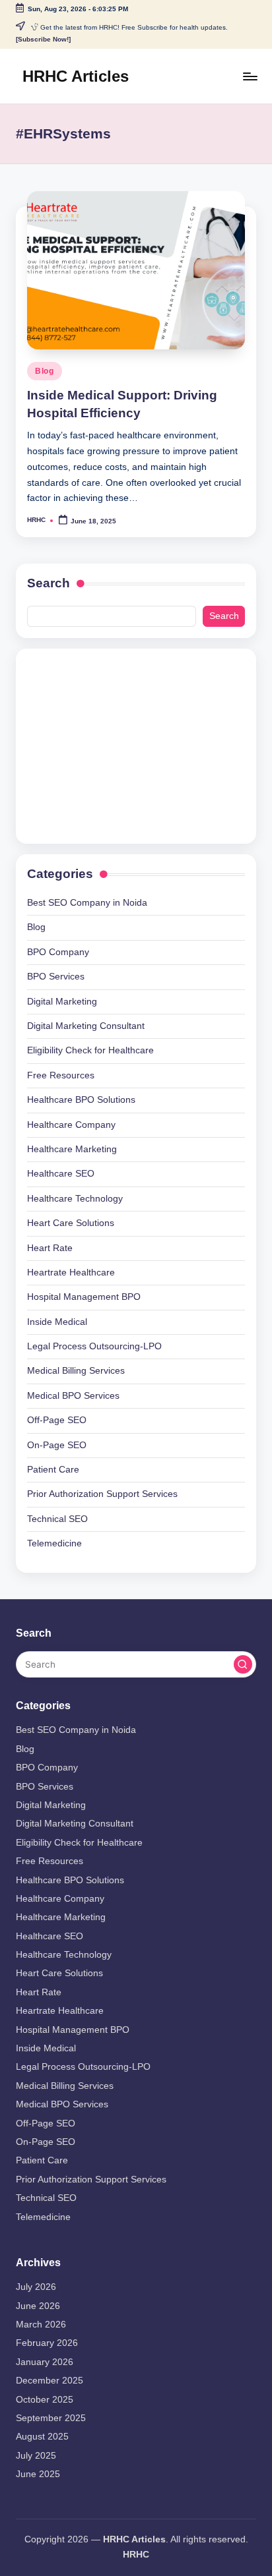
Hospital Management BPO (84, 1297)
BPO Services (56, 977)
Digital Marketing (62, 1002)
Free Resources (61, 1075)
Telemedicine (54, 1543)
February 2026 (47, 2343)
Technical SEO (57, 1519)
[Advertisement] (119, 744)
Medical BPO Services (73, 1396)
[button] (243, 1664)
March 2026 (41, 2325)
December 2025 (50, 2381)
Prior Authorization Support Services (102, 1494)
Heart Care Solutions (71, 1223)
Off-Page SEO (57, 1420)
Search (49, 583)
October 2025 (45, 2400)
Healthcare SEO (61, 1174)
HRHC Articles (76, 76)
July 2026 (36, 2287)
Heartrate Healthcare (71, 1273)
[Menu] (250, 76)
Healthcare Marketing (72, 1149)
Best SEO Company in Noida (87, 903)
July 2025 (36, 2456)
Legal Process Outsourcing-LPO (94, 1346)
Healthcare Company (71, 1125)
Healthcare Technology (75, 1199)
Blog (45, 371)
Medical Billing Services (76, 1371)
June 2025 (38, 2474)
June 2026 (38, 2306)
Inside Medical (57, 1322)
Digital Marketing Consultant (86, 1026)
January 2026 (45, 2362)
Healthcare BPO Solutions (81, 1100)
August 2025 (42, 2437)
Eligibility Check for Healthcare (90, 1050)
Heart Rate (50, 1248)
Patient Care (53, 1470)
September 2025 (51, 2418)
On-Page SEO (57, 1445)
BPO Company (58, 952)
